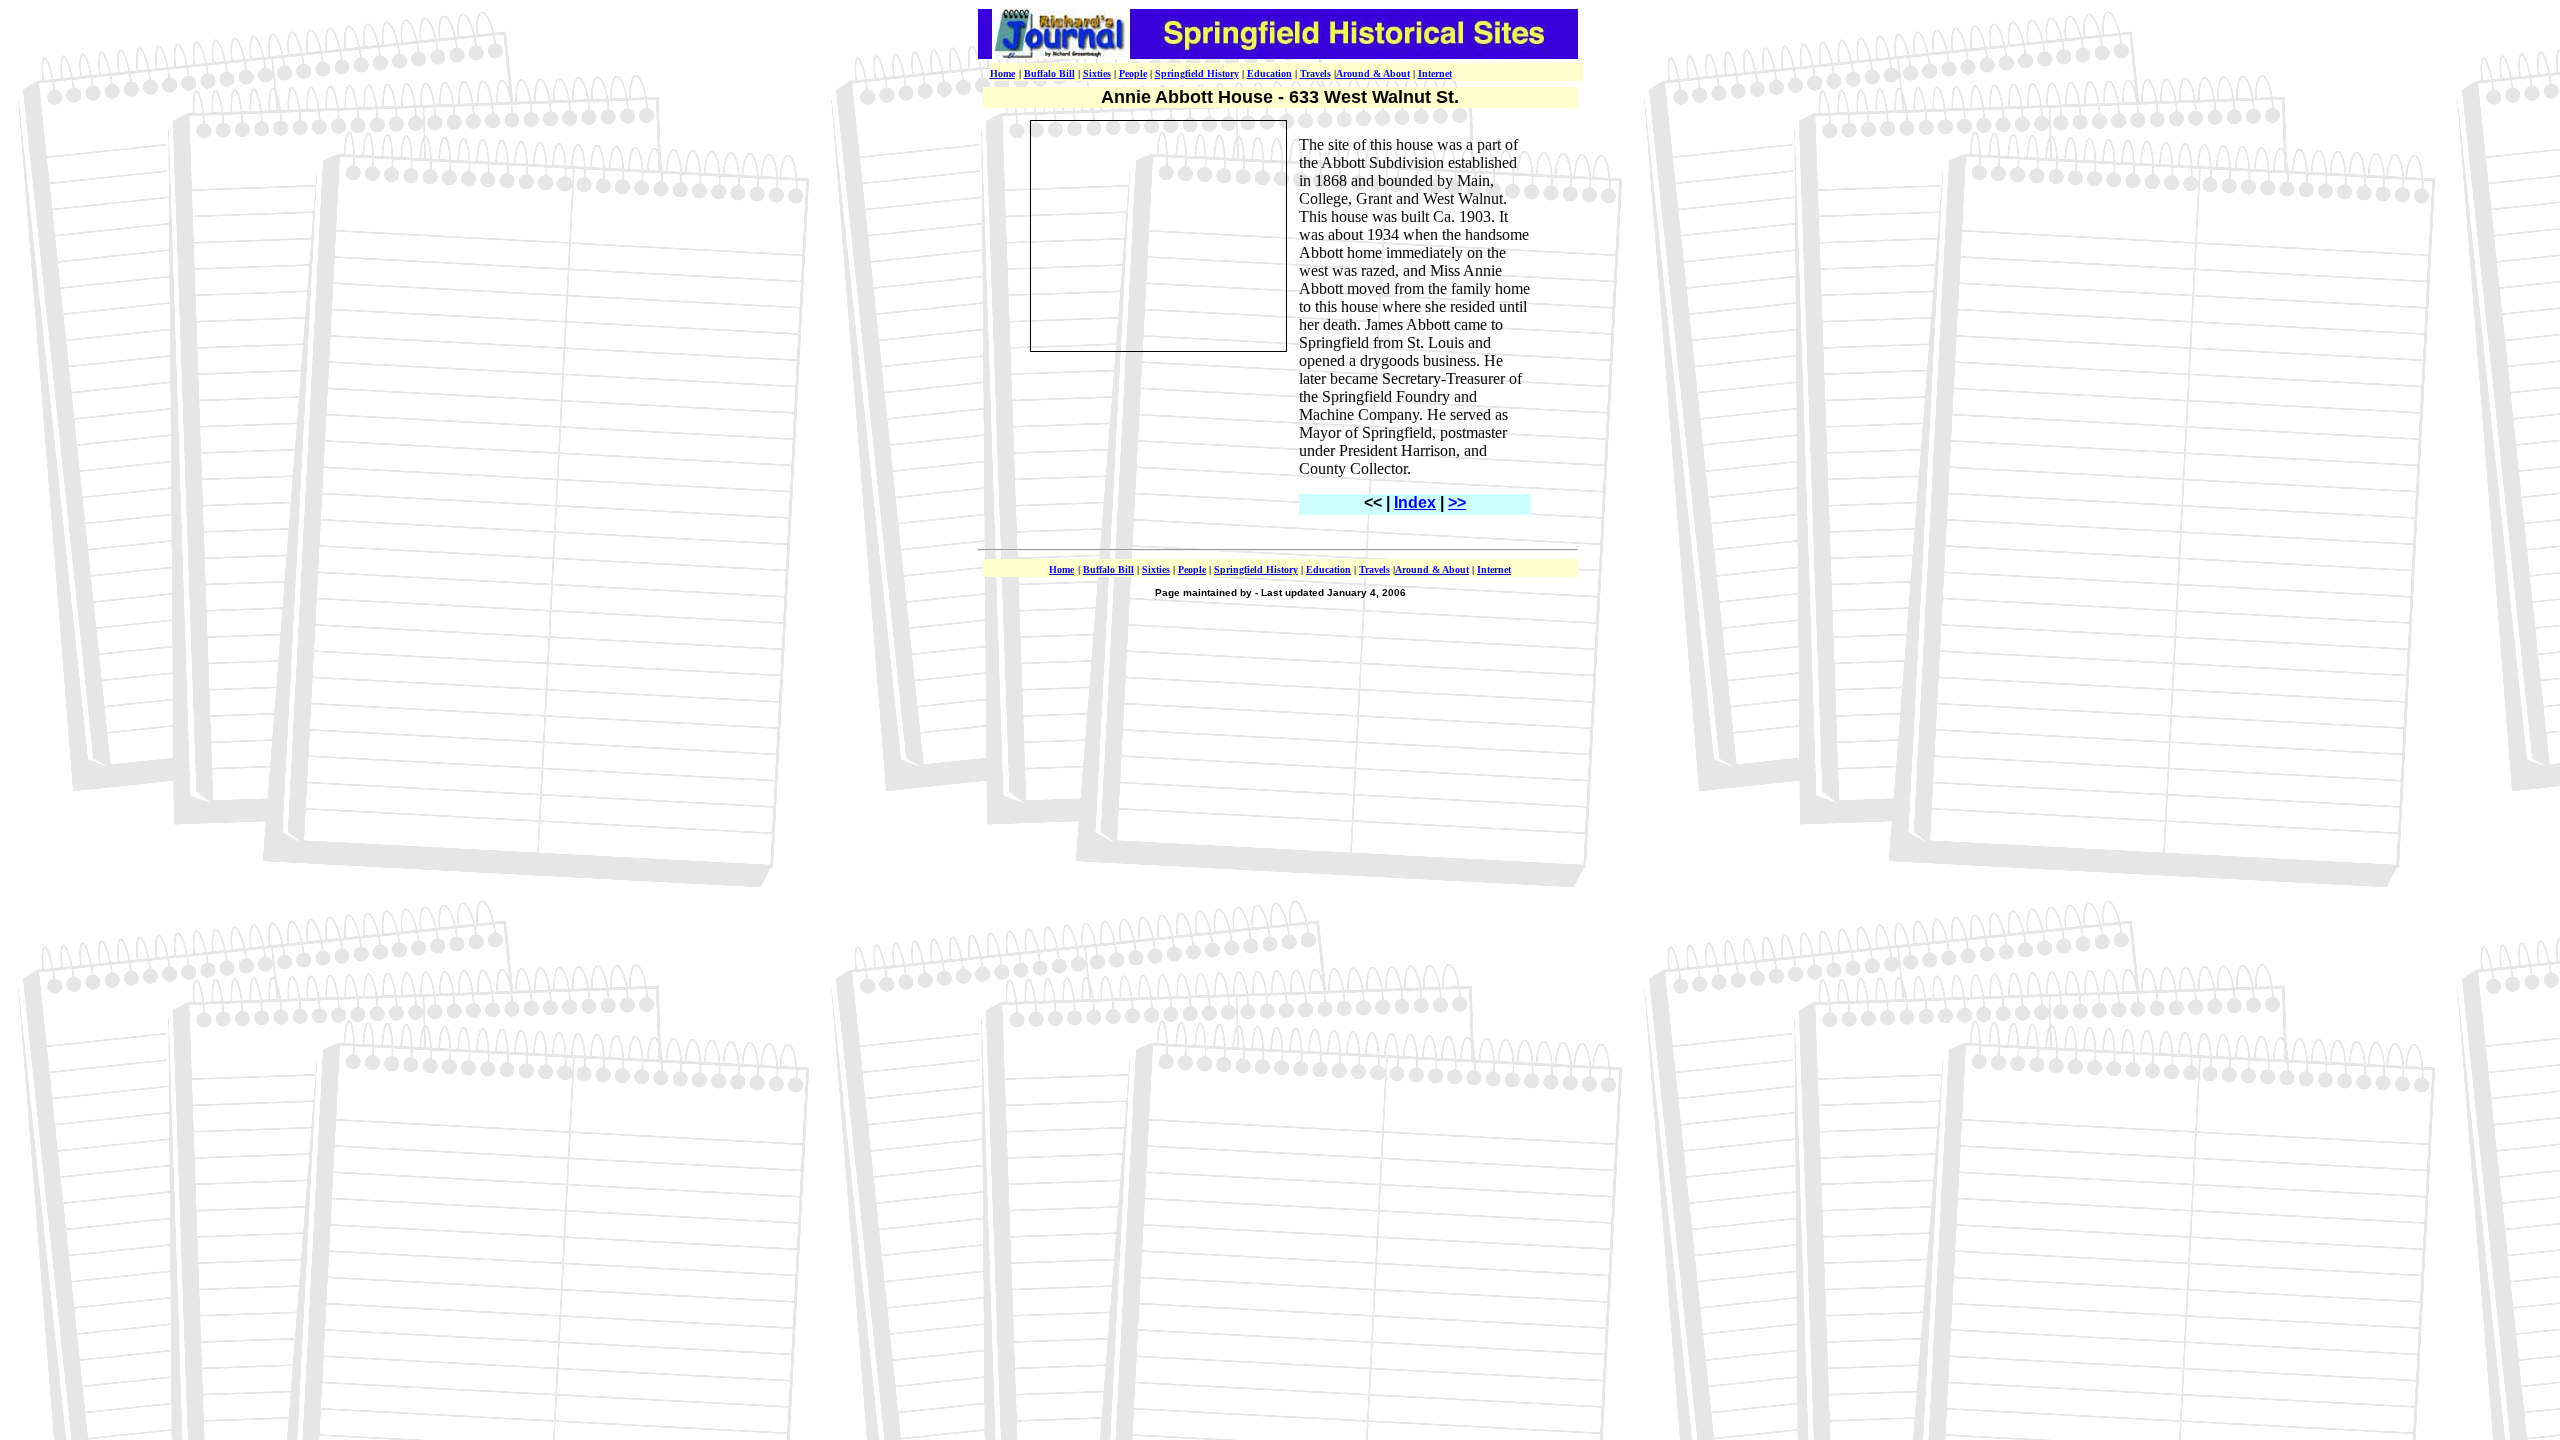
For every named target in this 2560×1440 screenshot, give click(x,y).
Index (1415, 502)
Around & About (1373, 73)
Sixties (1097, 73)
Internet (1435, 73)
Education (1269, 73)
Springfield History (1197, 73)
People (1133, 73)
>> (1457, 502)
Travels (1315, 73)
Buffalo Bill (1049, 73)
